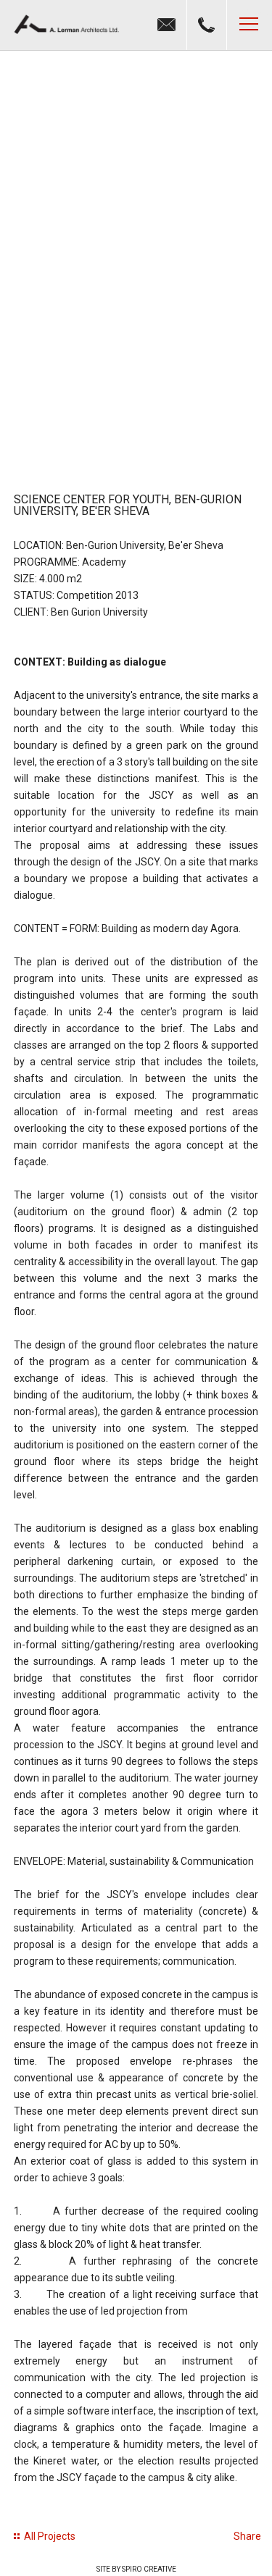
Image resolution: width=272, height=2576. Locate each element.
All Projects (50, 2536)
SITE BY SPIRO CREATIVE (136, 2569)
